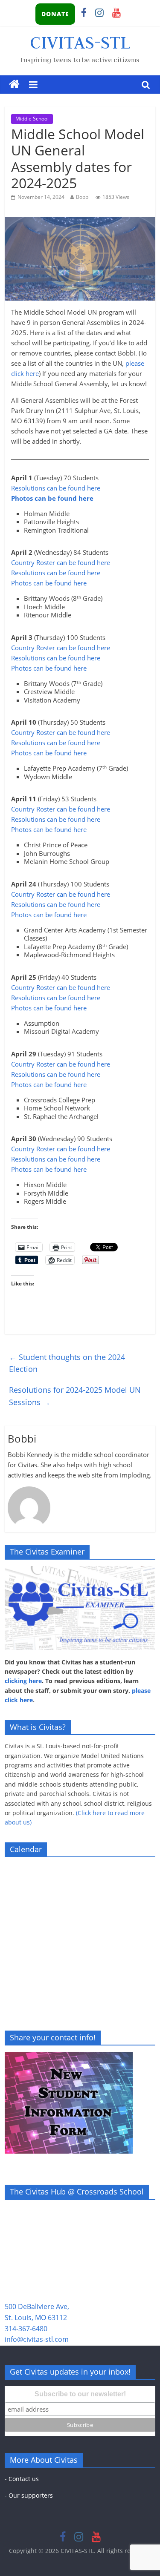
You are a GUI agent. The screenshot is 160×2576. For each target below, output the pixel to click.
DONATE (55, 14)
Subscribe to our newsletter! (80, 2394)
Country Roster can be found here (61, 562)
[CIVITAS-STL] (14, 85)
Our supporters (31, 2495)
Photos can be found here (52, 498)
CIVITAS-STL (80, 42)
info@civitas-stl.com (37, 2339)
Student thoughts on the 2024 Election (67, 1363)
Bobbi (83, 197)
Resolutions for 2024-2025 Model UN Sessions (75, 1396)
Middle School (32, 119)
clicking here (23, 1681)
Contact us (24, 2479)
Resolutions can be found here (56, 488)
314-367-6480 (26, 2329)
